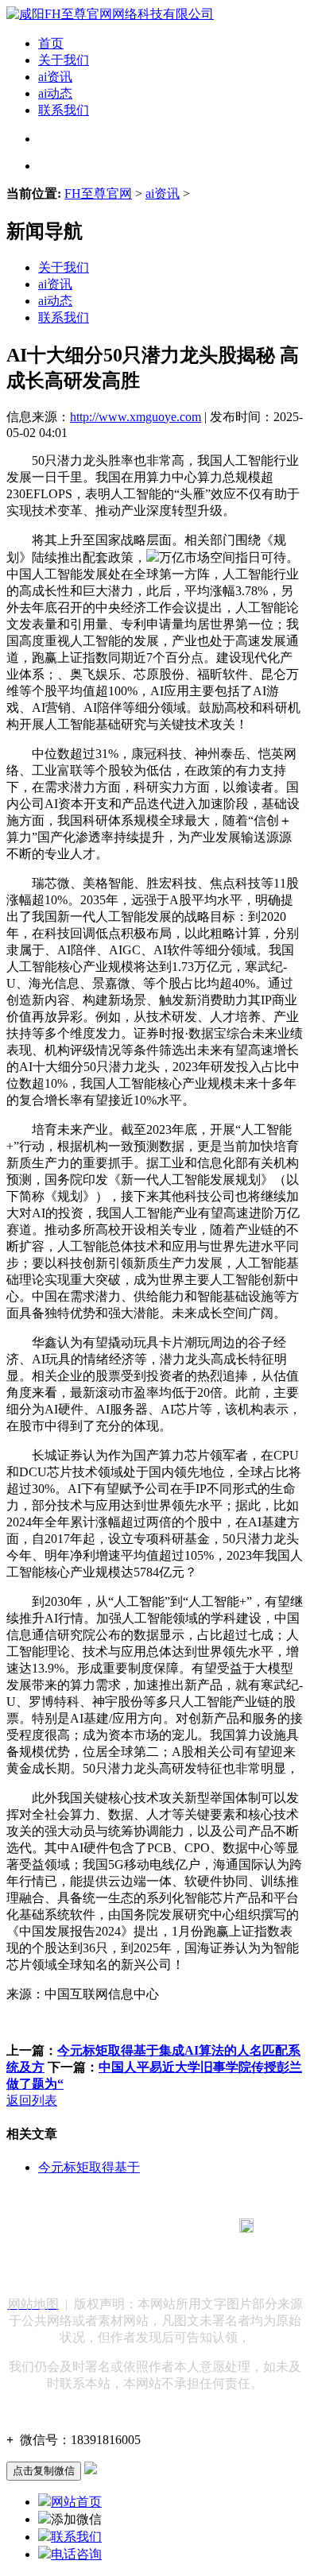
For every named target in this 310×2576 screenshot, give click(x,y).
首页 (51, 43)
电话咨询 (76, 2554)
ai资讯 (55, 77)
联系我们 (64, 110)
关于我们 (64, 60)
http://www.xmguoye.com (136, 417)
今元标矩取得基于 (89, 2167)
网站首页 (76, 2502)
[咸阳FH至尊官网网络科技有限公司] (110, 14)
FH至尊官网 (98, 193)
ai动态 (55, 93)
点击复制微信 (44, 2471)
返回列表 (32, 2100)
